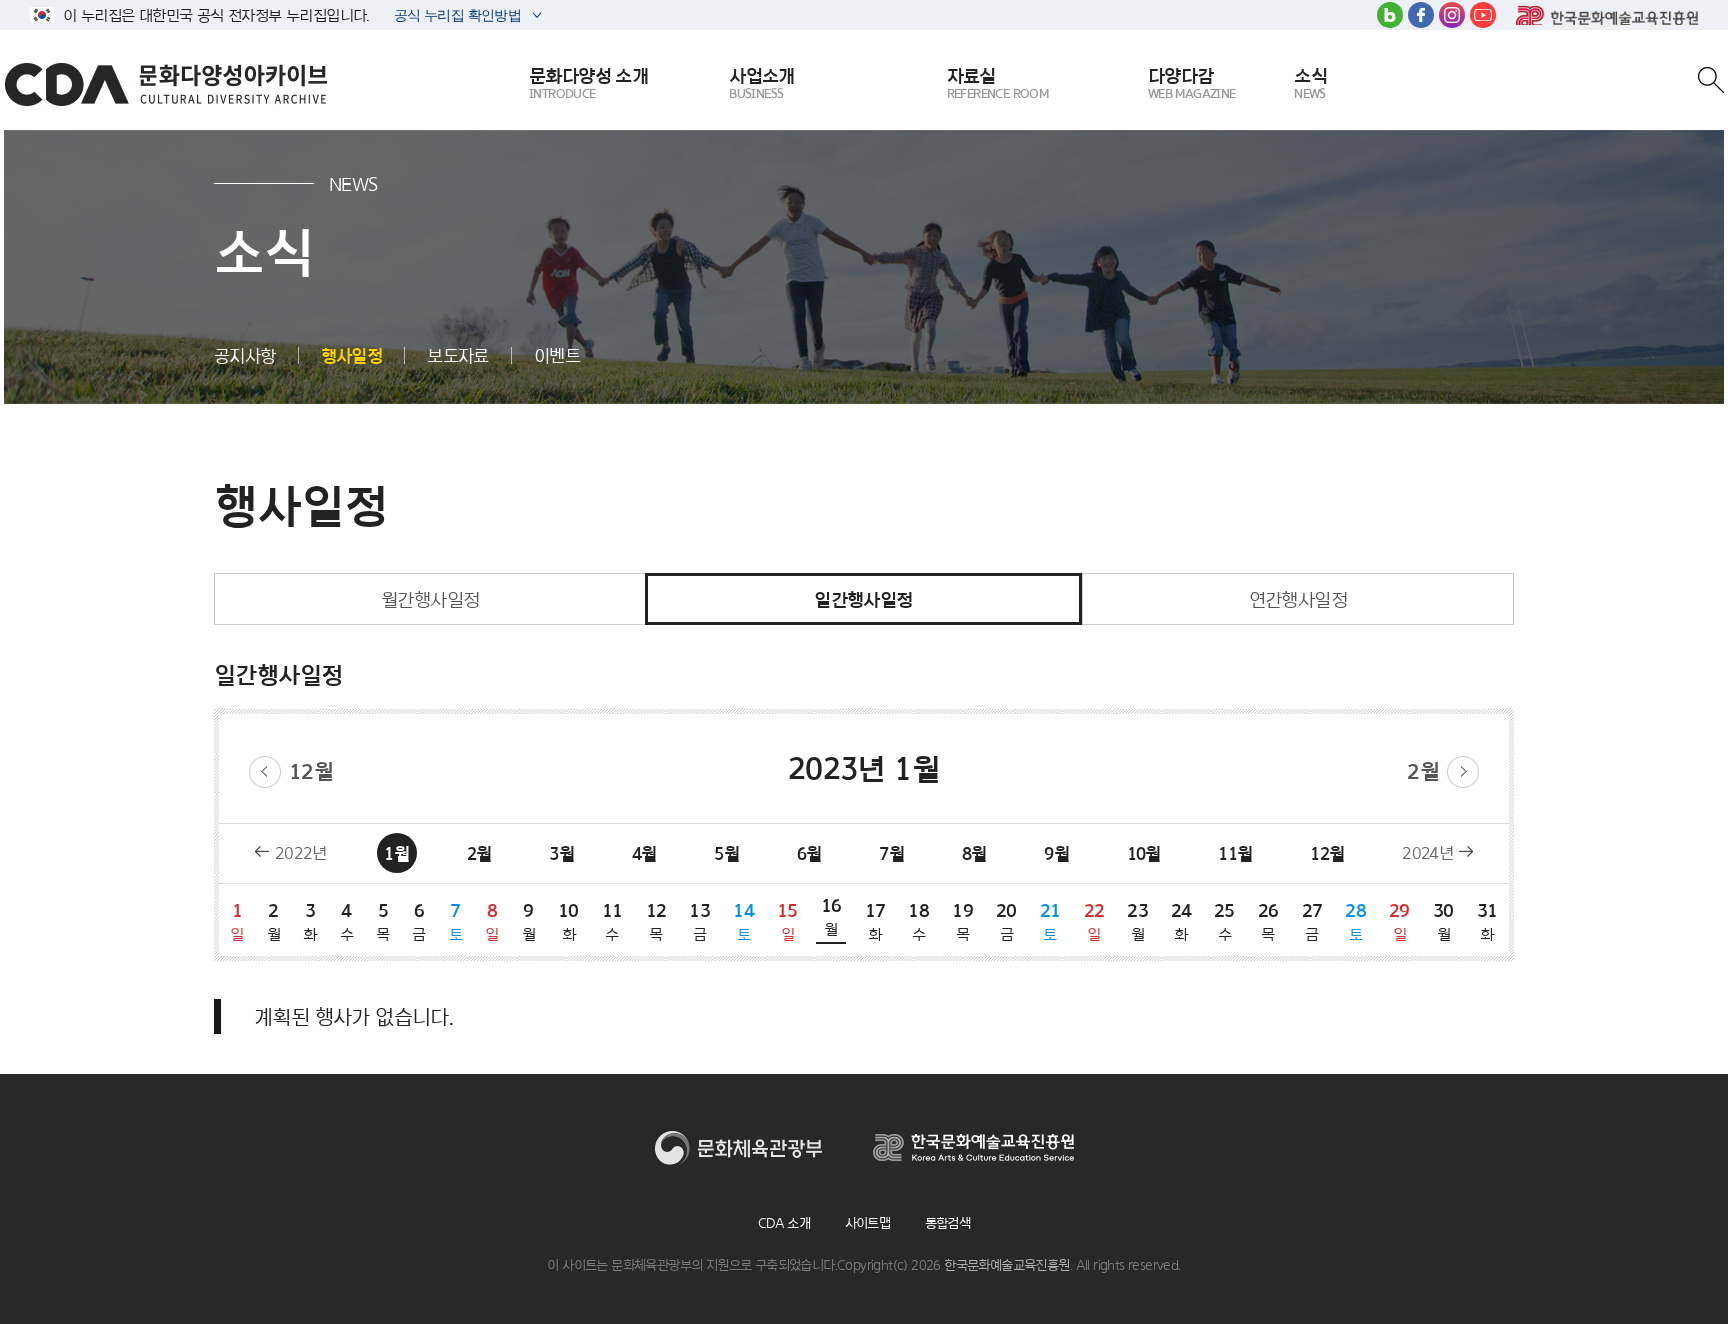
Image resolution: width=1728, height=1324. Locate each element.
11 (612, 921)
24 (1181, 921)
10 (568, 921)
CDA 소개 (784, 1223)
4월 (644, 853)
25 (1224, 921)
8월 (974, 853)
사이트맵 (868, 1223)
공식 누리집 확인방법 (456, 17)
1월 (396, 853)
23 (1137, 921)
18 (918, 921)
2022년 (301, 853)
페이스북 (1421, 15)
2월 (1423, 771)
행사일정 (352, 355)
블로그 (1390, 15)
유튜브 (1483, 15)
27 (1312, 921)
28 (1355, 921)
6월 (809, 853)
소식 (1310, 82)
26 (1268, 921)
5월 (726, 853)
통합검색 (948, 1223)
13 (699, 921)
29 (1399, 921)
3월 (561, 853)
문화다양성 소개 (588, 82)
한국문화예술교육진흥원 (1607, 15)
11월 (1235, 853)
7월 (891, 853)
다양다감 (1192, 82)
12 (656, 921)
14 (743, 921)
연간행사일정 (1298, 599)
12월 (311, 771)
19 (962, 921)
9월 (1056, 853)
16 (831, 916)
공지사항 (245, 355)
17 (875, 921)
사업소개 (762, 82)
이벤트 (557, 355)
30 (1443, 921)
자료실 (998, 82)
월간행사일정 (430, 599)
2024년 (1427, 853)
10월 (1144, 853)
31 (1487, 921)
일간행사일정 (863, 599)
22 (1094, 921)
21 (1050, 921)
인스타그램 (1452, 15)
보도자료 (458, 355)
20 (1006, 921)
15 (787, 921)
